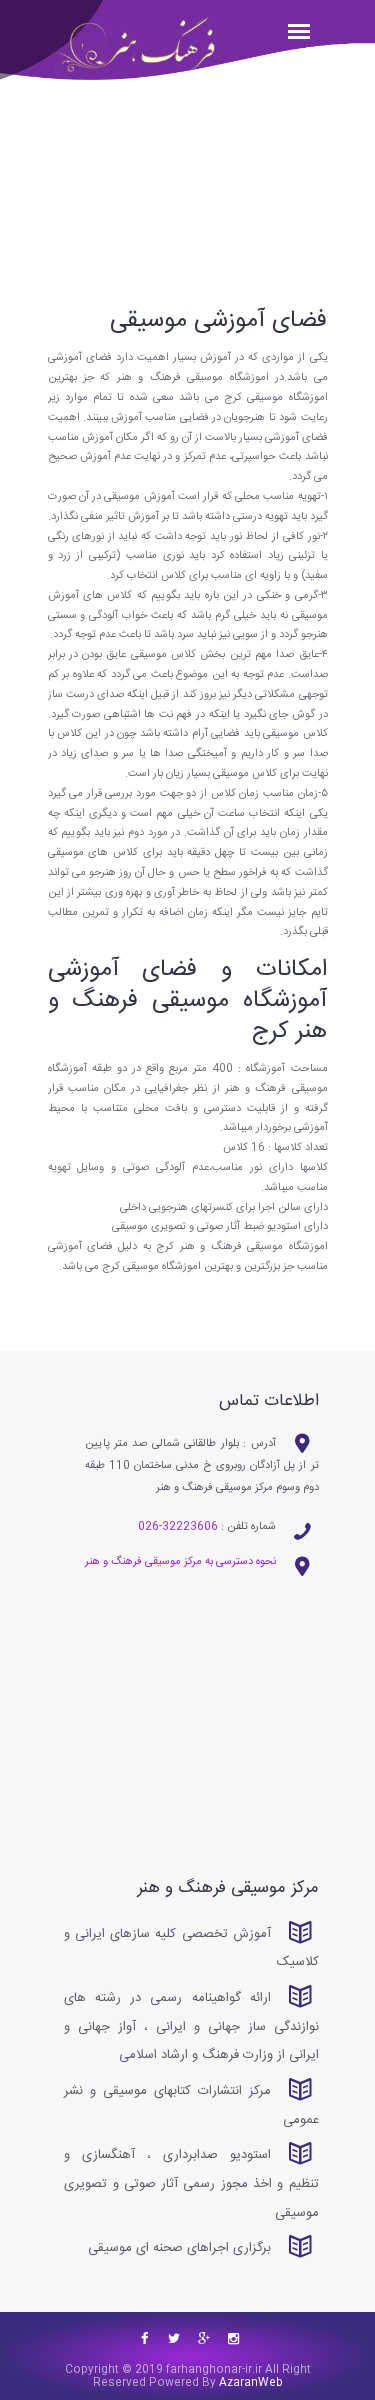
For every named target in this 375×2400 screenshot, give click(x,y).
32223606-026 (178, 1527)
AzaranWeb (249, 2383)
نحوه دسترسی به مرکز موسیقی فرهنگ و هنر (180, 1562)
